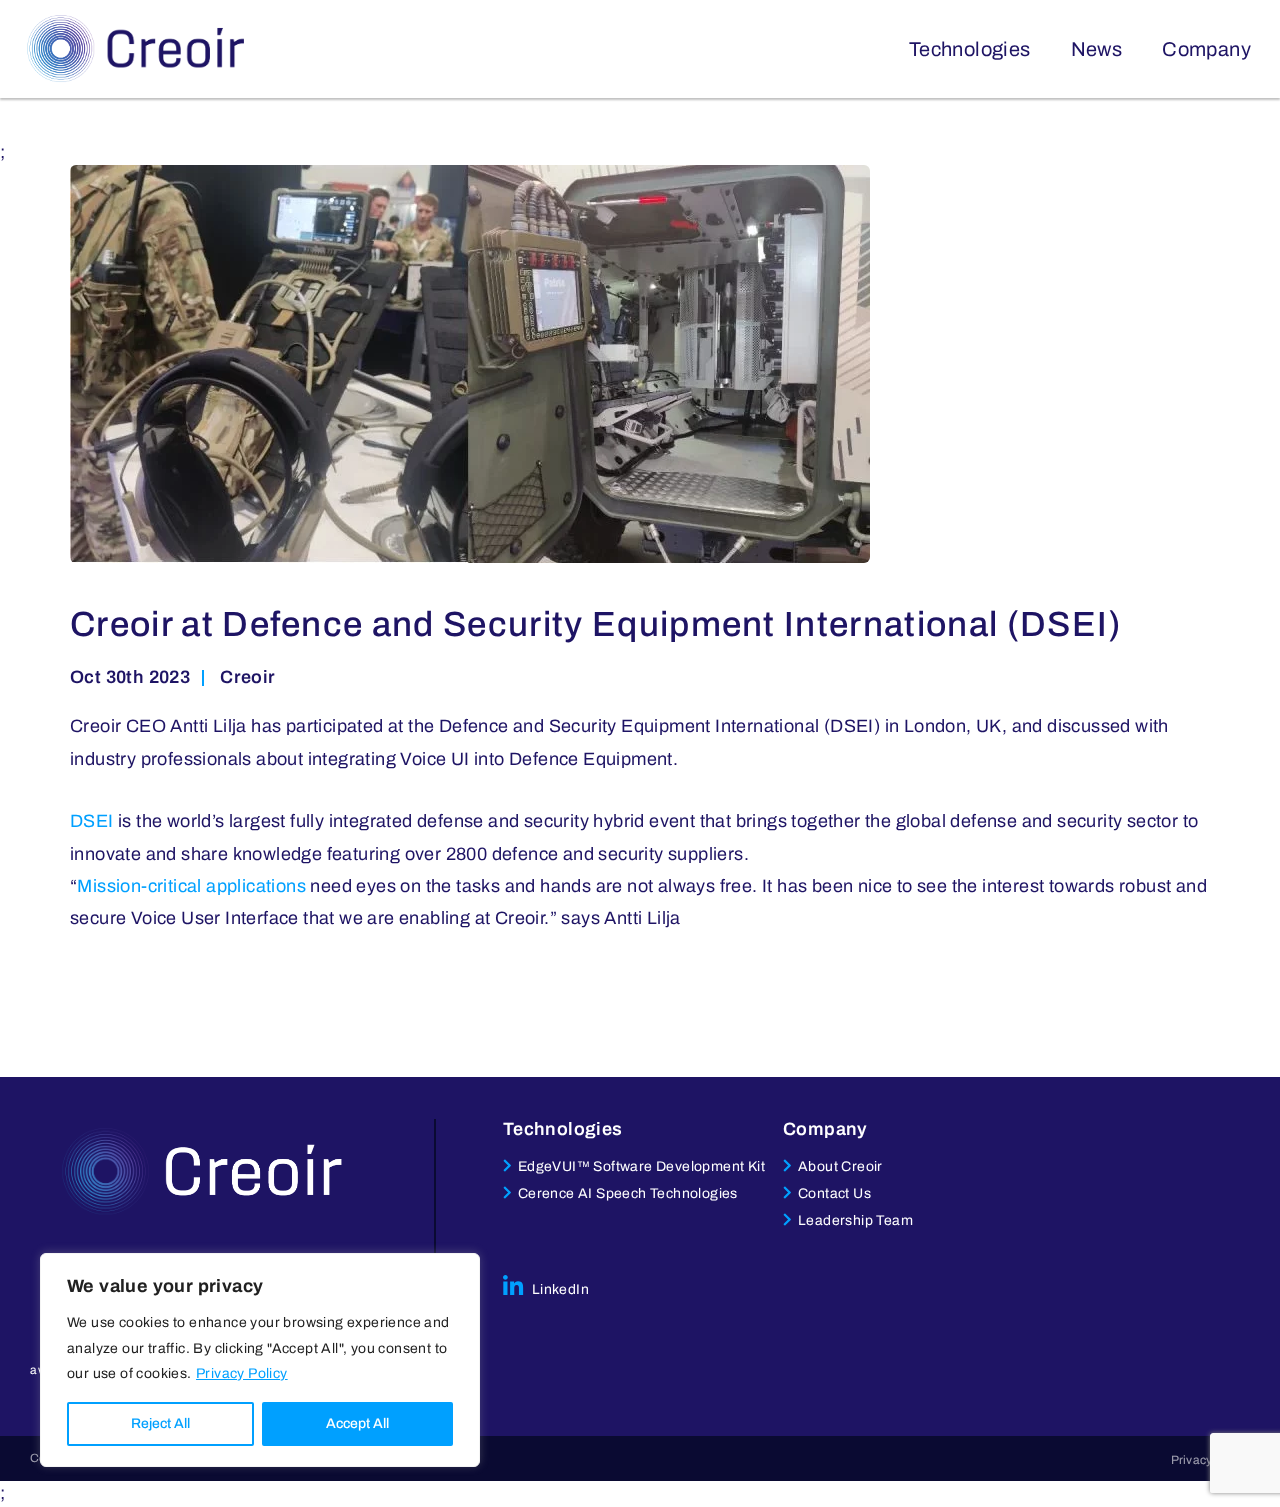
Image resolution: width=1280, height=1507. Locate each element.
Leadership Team (855, 1220)
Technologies (970, 49)
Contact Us (834, 1193)
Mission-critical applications (191, 886)
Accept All (357, 1423)
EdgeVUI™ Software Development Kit (641, 1166)
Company (1206, 49)
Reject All (160, 1423)
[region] (260, 1360)
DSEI (92, 821)
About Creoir (840, 1166)
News (1097, 49)
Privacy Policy (242, 1373)
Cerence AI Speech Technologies (628, 1193)
